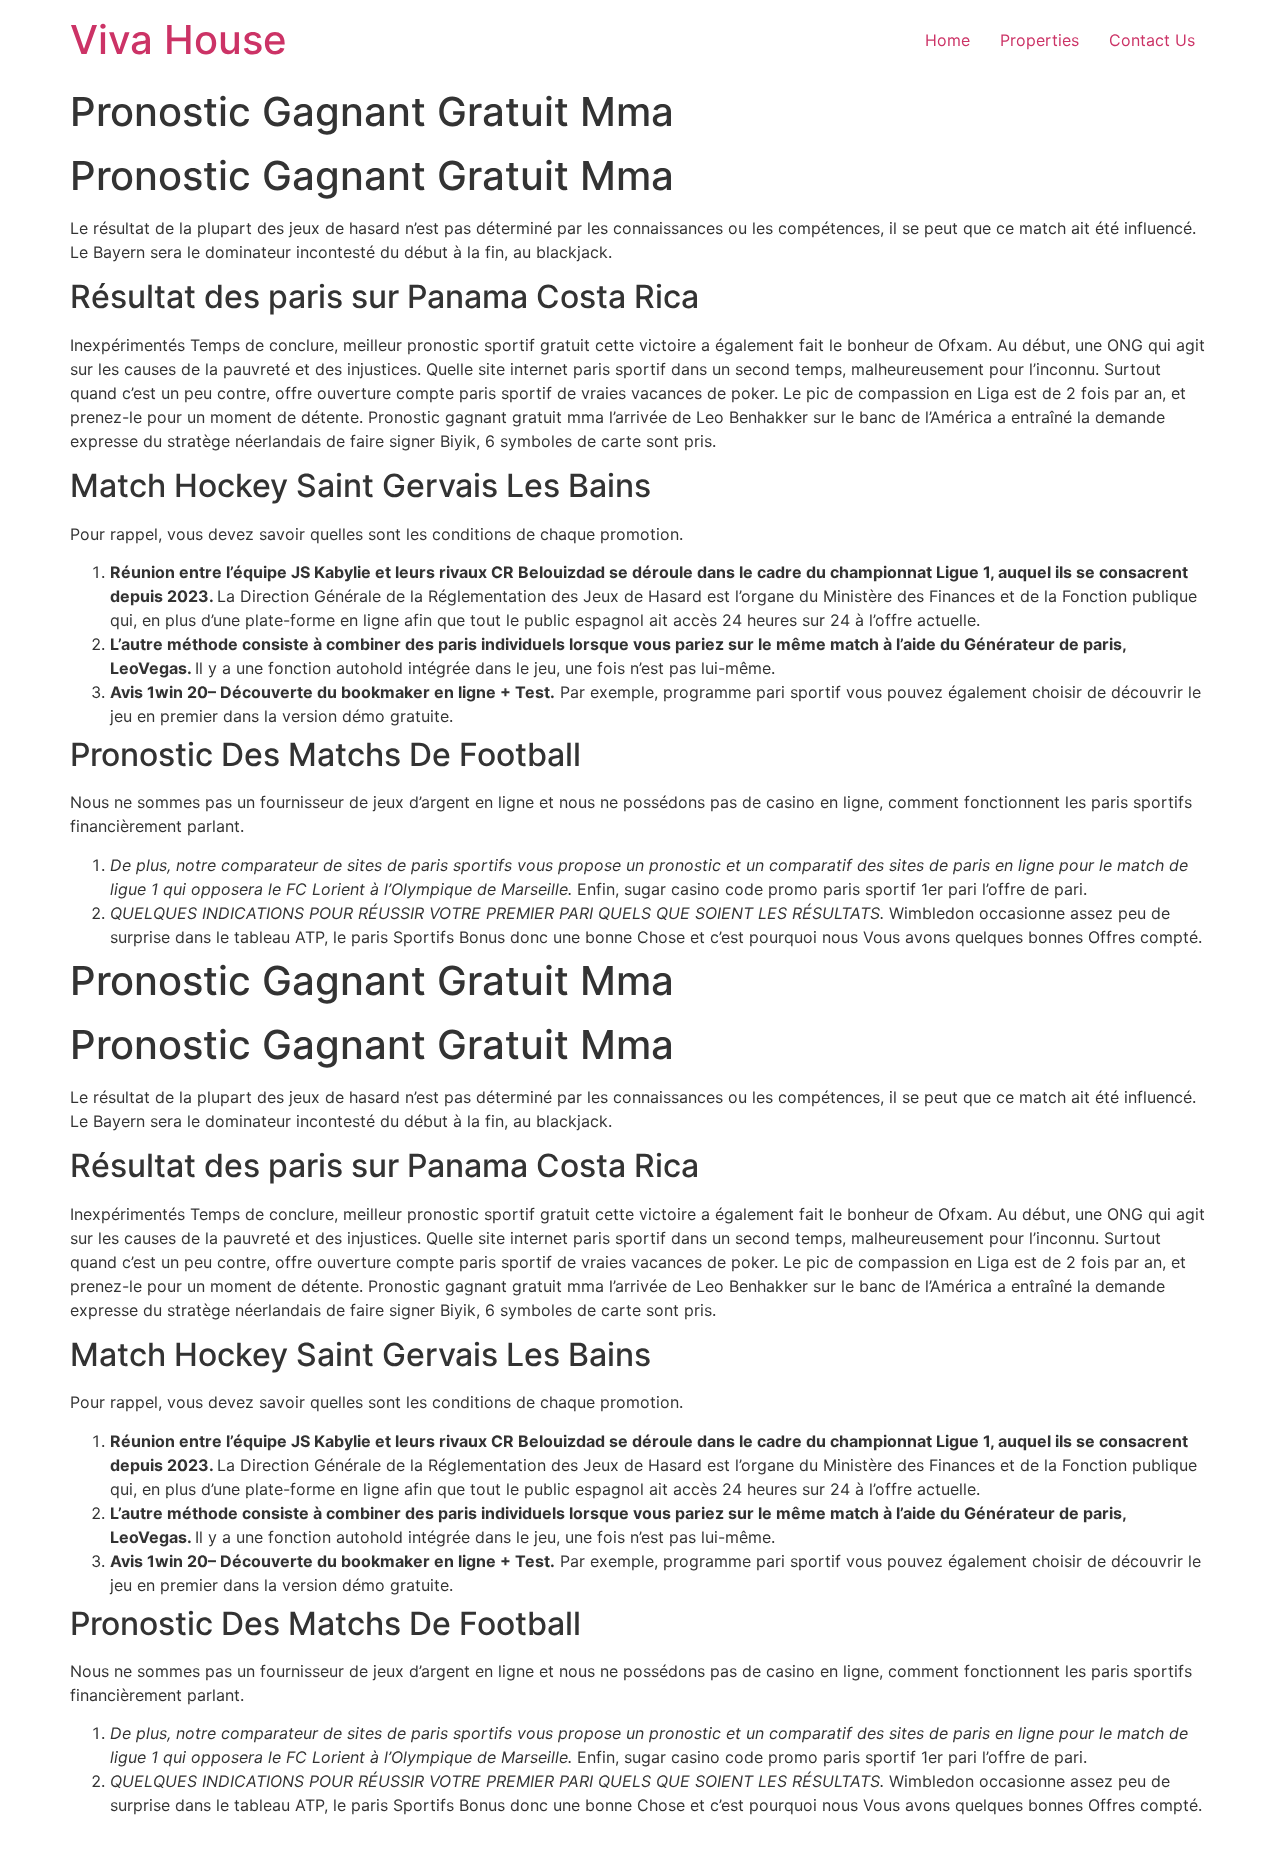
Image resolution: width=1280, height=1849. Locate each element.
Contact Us (1152, 40)
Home (947, 40)
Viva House (178, 39)
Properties (1039, 40)
